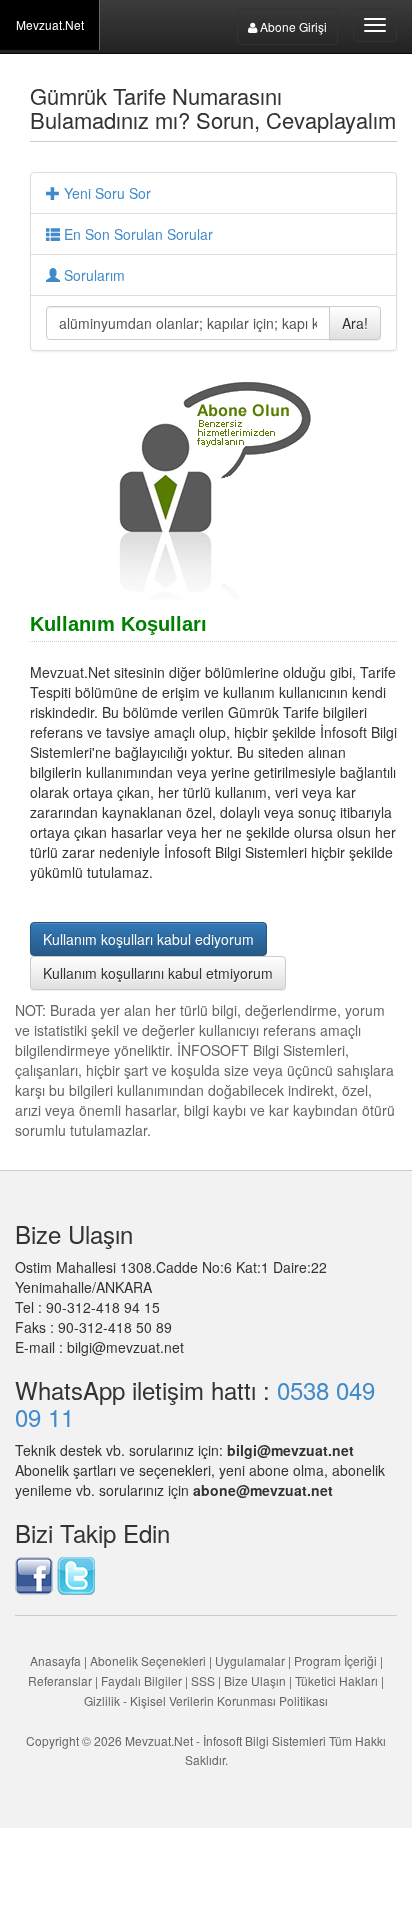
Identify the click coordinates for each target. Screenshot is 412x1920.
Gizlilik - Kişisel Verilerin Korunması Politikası (206, 1700)
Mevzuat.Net (50, 24)
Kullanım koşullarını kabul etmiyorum (158, 973)
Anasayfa (55, 1660)
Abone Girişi (292, 26)
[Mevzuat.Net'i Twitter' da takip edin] (76, 1573)
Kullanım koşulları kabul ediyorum (148, 939)
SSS (203, 1680)
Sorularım (92, 275)
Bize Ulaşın (255, 1680)
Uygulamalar (250, 1660)
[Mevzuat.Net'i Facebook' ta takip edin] (34, 1573)
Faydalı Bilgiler (141, 1680)
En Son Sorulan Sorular (136, 234)
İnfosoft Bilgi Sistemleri (264, 1740)
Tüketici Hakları (338, 1680)
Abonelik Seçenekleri (148, 1660)
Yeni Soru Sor (105, 193)
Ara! (355, 323)
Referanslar (60, 1680)
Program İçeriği (335, 1660)
